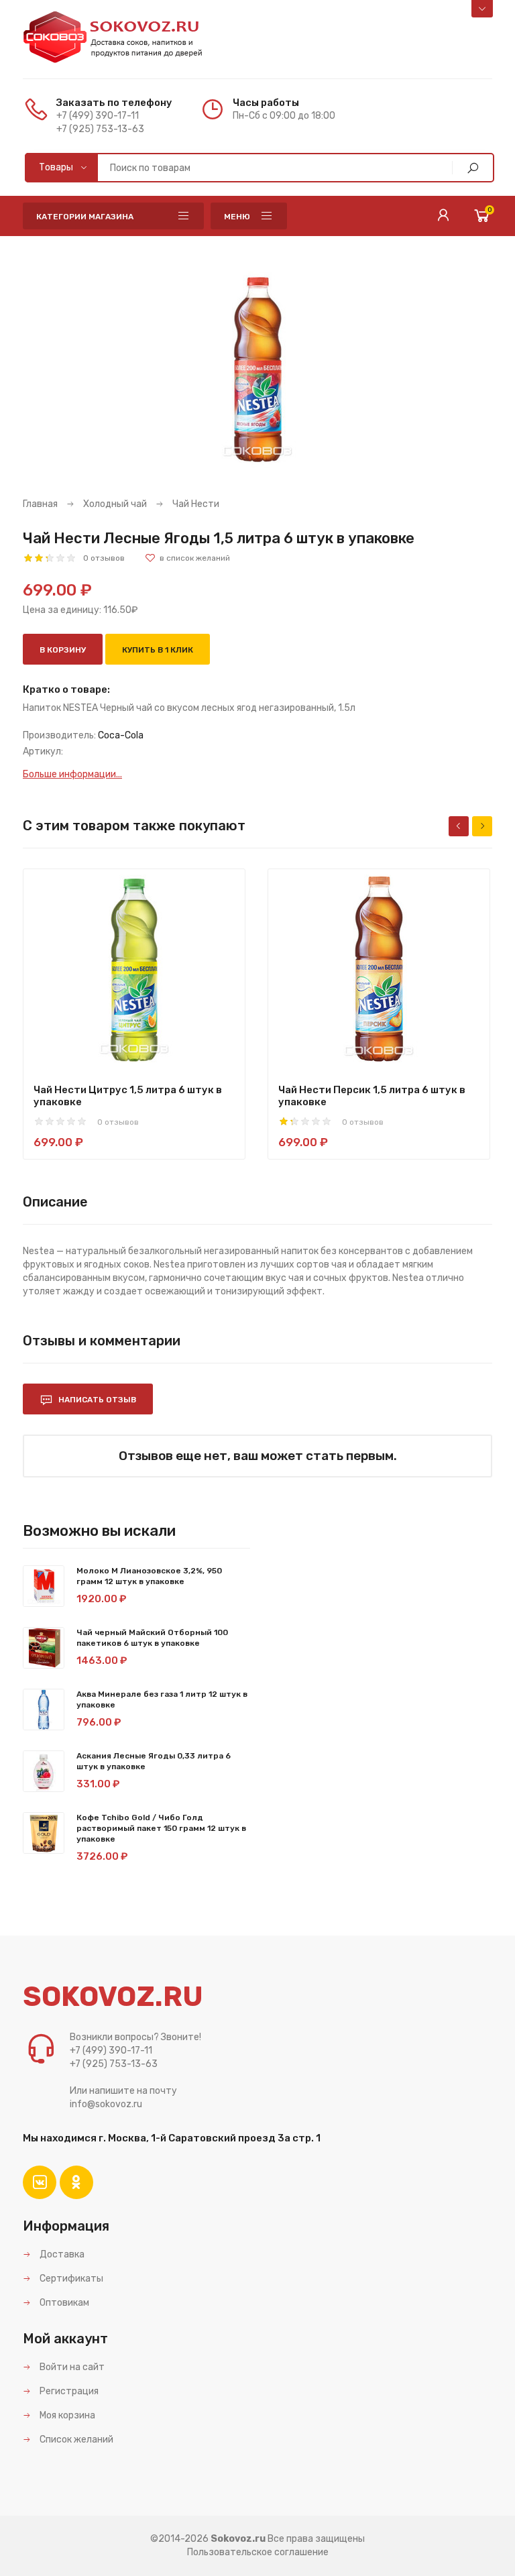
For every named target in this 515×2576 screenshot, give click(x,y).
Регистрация (68, 2391)
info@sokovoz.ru (106, 2104)
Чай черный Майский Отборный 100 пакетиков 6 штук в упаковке (152, 1638)
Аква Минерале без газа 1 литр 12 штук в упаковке (162, 1699)
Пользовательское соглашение (258, 2552)
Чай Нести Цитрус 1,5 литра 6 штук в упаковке (128, 1096)
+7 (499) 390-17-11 (98, 116)
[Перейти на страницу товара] (134, 970)
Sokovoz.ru (238, 2539)
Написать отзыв (96, 1400)
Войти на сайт (71, 2367)
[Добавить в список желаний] (187, 558)
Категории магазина (85, 217)
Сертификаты (70, 2279)
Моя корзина (66, 2415)
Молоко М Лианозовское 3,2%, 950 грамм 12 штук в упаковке (149, 1576)
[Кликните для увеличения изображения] (257, 370)
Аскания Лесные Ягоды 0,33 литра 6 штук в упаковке (154, 1761)
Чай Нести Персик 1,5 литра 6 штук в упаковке (372, 1096)
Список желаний (75, 2440)
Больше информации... (72, 774)
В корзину (63, 650)
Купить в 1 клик (158, 650)
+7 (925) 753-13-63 (100, 129)
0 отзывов (104, 558)
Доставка (61, 2254)
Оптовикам (63, 2303)
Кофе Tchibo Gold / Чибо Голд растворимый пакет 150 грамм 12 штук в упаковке (161, 1828)
